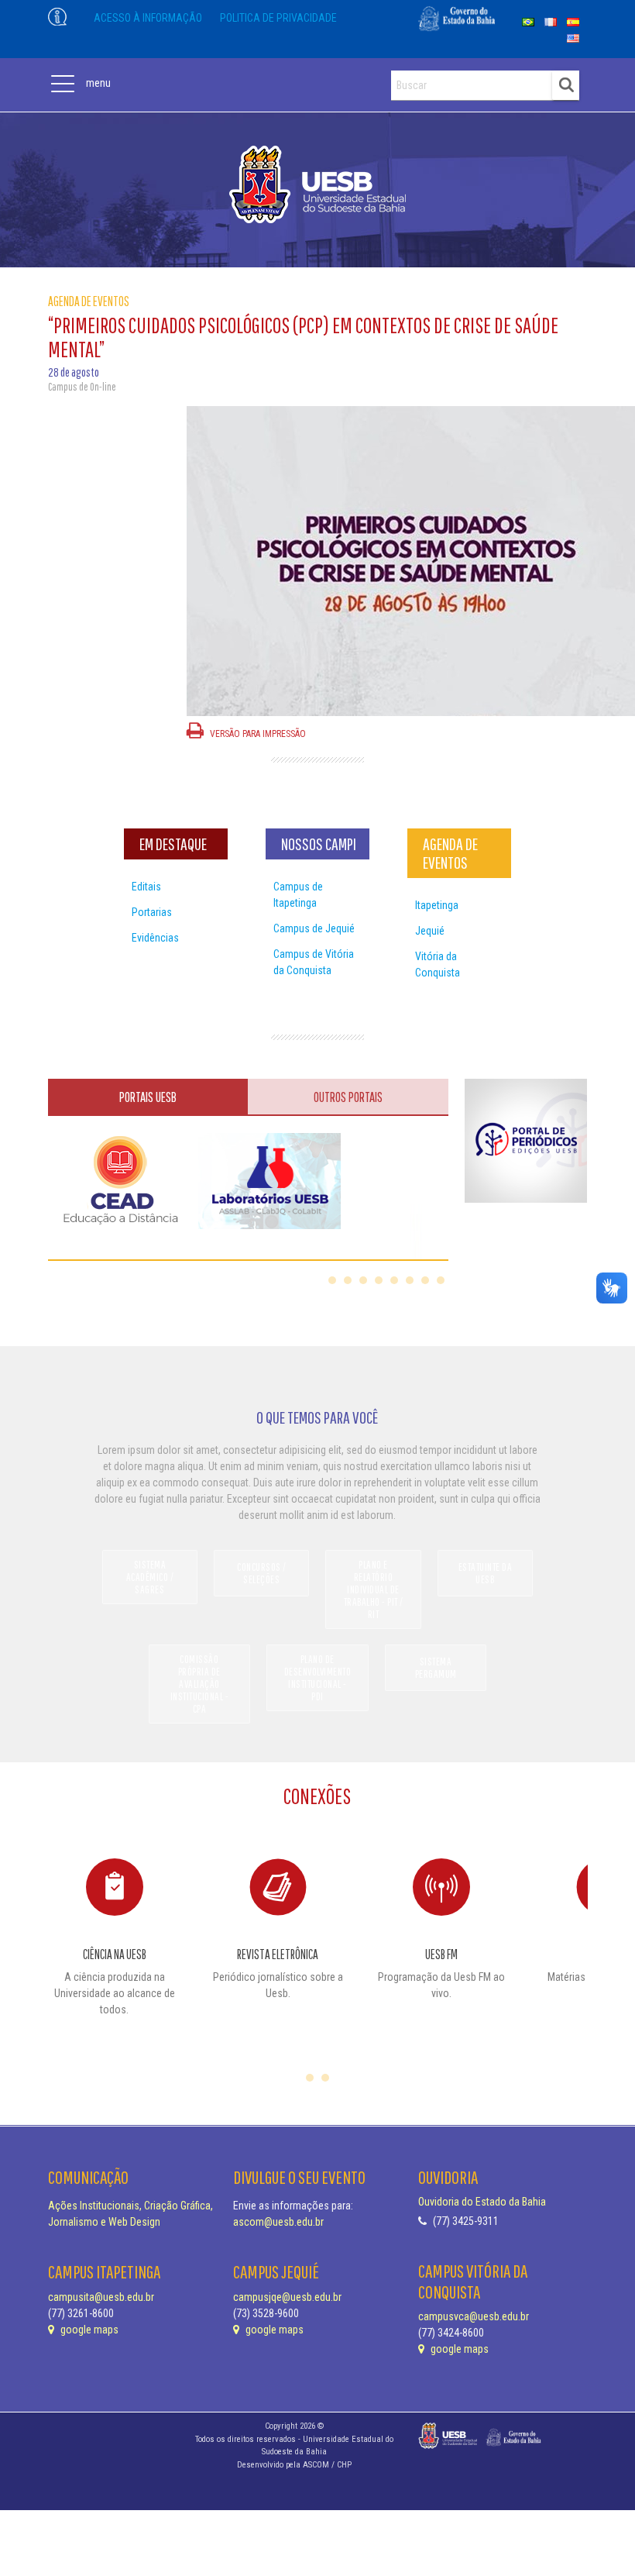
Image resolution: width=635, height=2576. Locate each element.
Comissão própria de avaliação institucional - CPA (200, 1684)
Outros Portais (348, 1097)
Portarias (152, 912)
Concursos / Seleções (262, 1573)
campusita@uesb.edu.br (101, 2297)
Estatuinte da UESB (486, 1573)
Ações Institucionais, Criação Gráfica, (130, 2206)
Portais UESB (148, 1097)
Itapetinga (437, 905)
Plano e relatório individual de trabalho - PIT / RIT (374, 1589)
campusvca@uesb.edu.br (474, 2316)
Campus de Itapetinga (298, 895)
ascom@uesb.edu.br (278, 2222)
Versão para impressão (257, 734)
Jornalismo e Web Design (104, 2222)
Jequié (430, 931)
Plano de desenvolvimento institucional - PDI (318, 1678)
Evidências (155, 938)
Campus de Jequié (314, 928)
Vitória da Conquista (438, 964)
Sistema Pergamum (436, 1668)
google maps (88, 2330)
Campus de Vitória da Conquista (314, 962)
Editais (146, 887)
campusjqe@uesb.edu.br (287, 2297)
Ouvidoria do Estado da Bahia (482, 2202)
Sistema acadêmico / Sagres (150, 1577)
